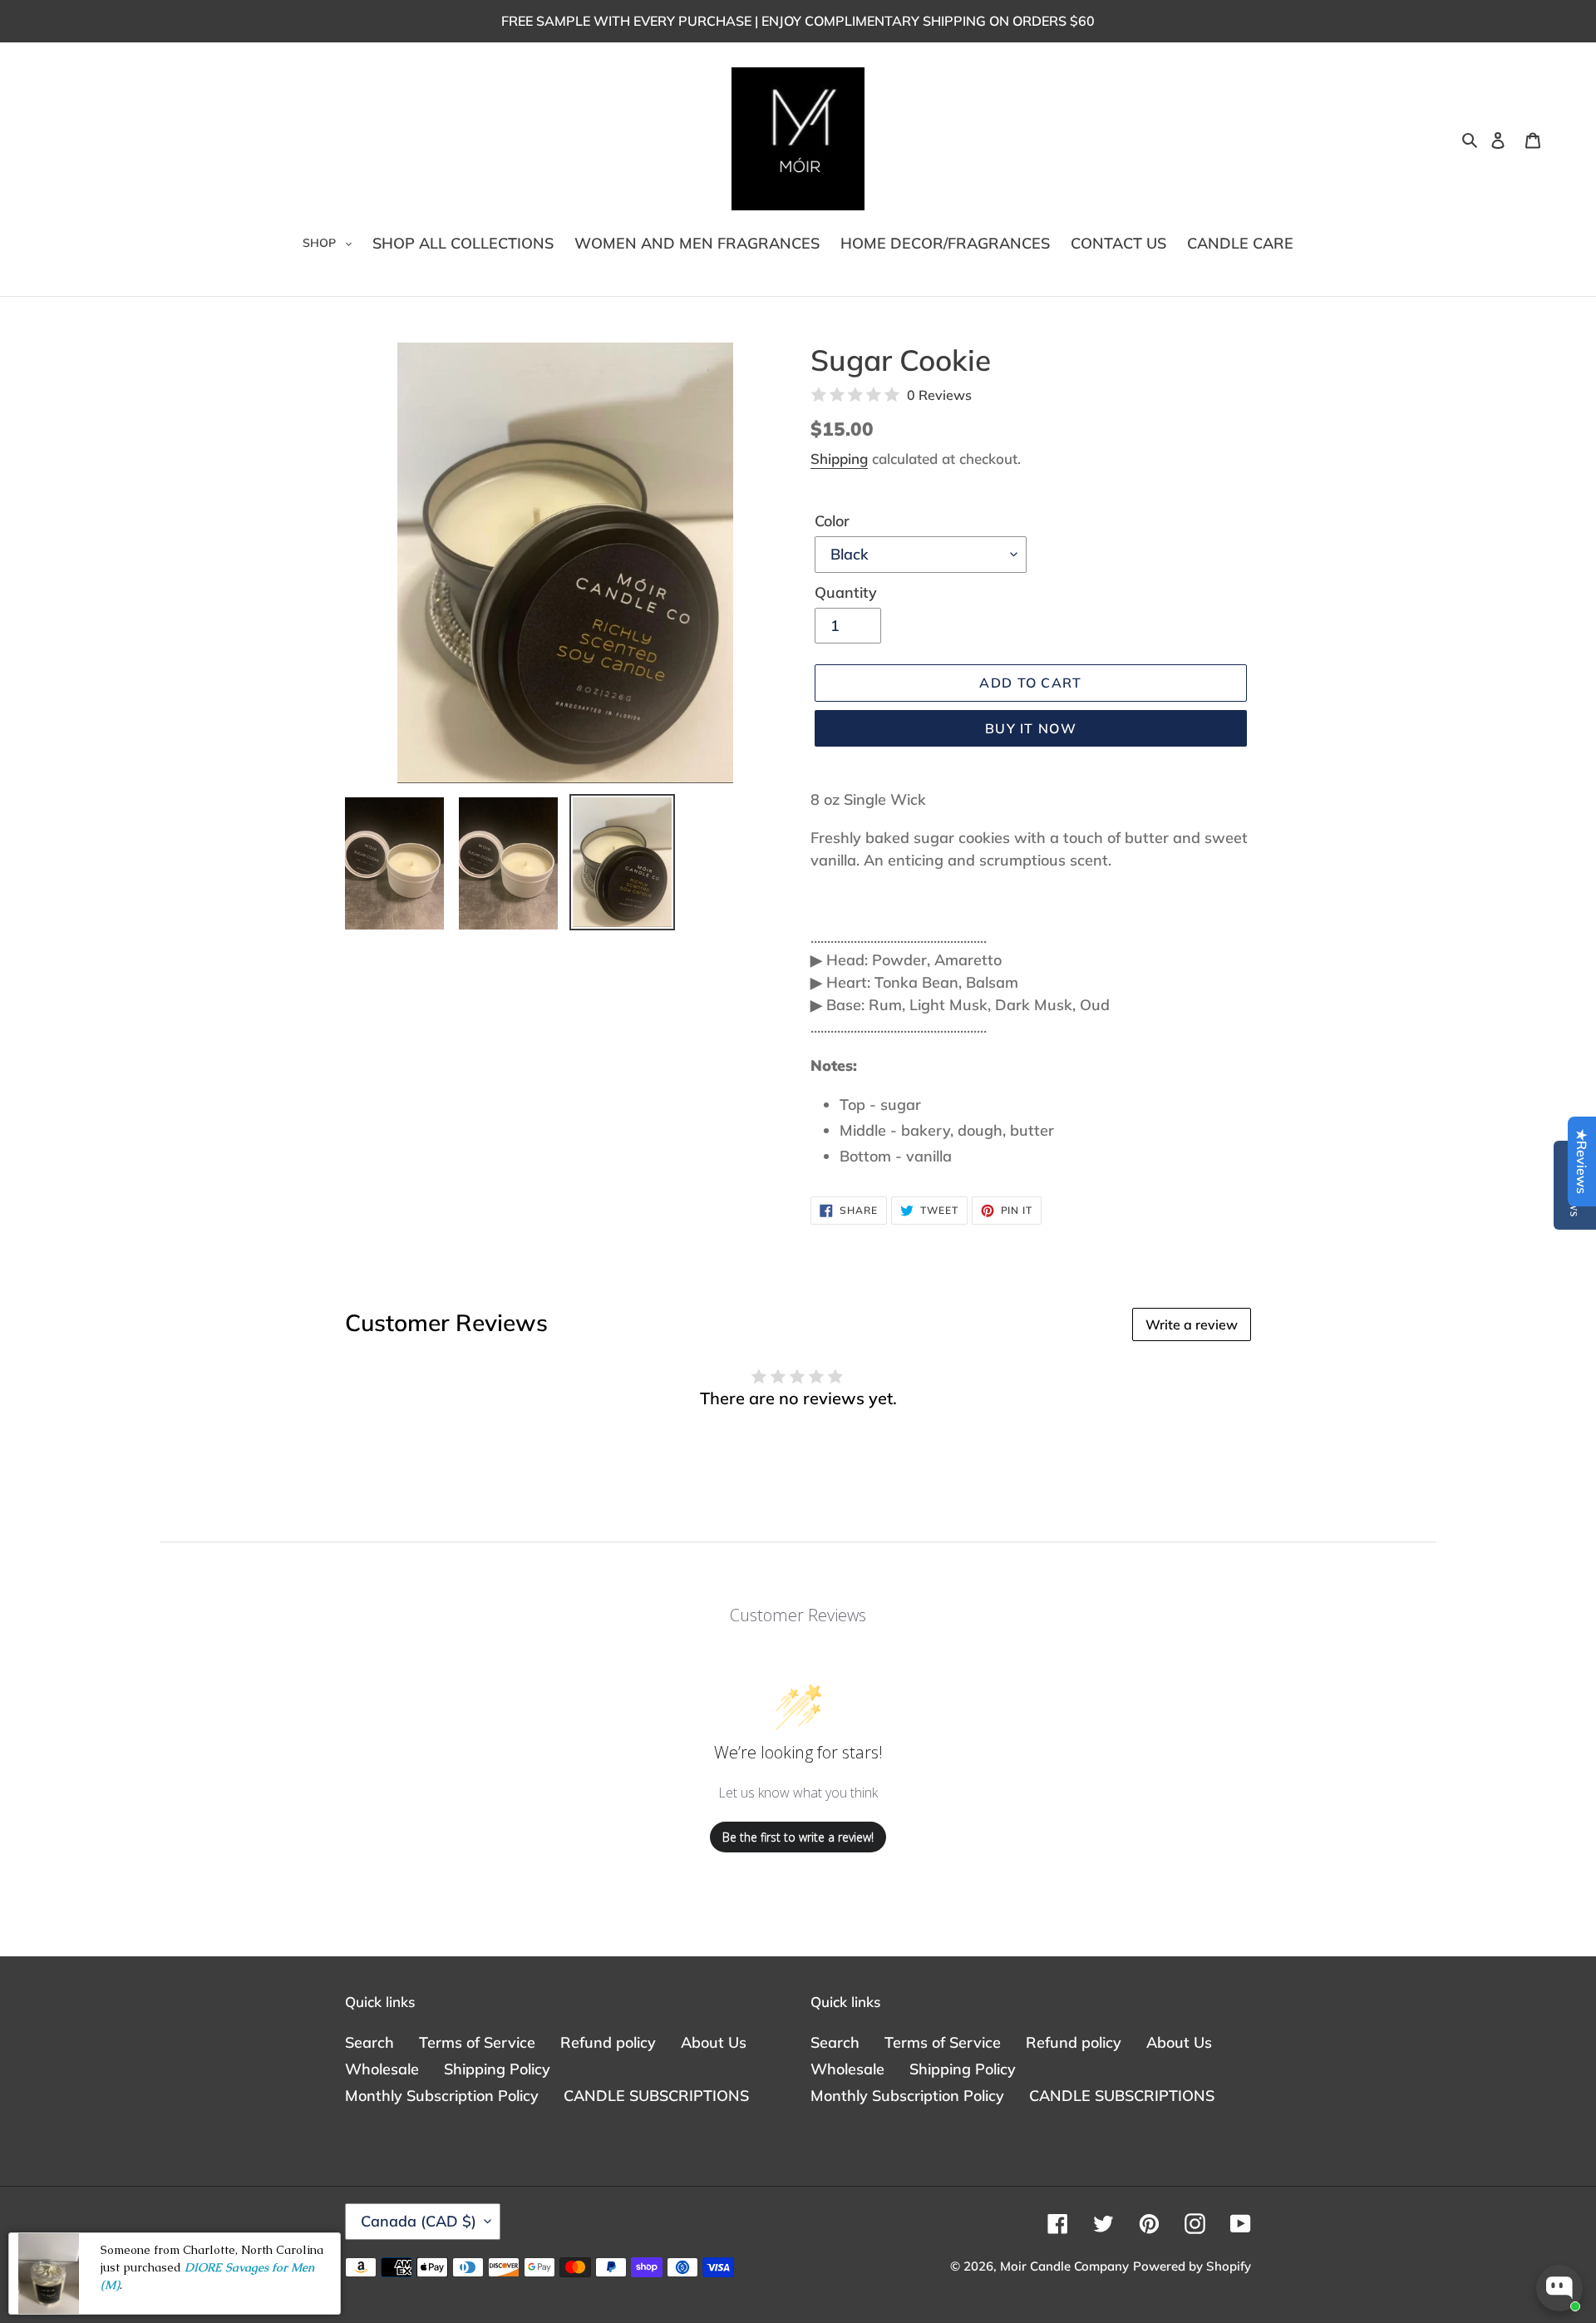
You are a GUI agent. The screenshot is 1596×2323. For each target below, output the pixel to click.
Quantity (846, 592)
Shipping (839, 459)
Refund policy (608, 2042)
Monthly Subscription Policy (442, 2096)
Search (369, 2042)
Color (832, 521)
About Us (714, 2042)
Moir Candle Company (1064, 2266)
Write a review (1192, 1324)
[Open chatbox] (1559, 2288)
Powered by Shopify (1192, 2266)
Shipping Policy (497, 2069)
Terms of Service (477, 2042)
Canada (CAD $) (419, 2221)
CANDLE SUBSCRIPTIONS (656, 2096)
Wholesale (382, 2069)
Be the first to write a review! (798, 1837)
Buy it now (1031, 728)
